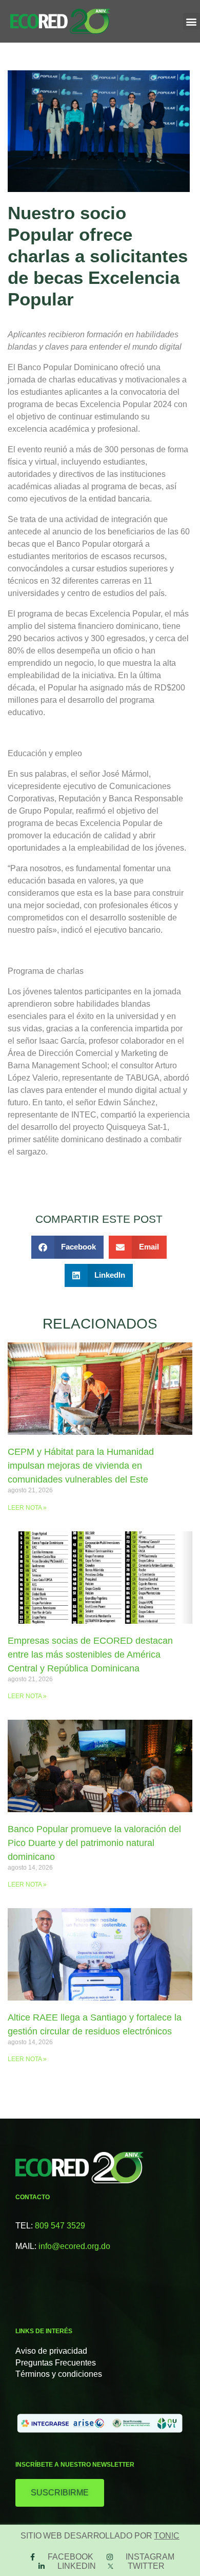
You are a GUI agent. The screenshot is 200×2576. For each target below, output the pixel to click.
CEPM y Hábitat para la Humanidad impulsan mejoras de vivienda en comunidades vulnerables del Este (81, 1466)
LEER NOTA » (27, 1508)
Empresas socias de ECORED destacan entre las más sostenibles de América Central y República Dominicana (90, 1655)
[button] (192, 21)
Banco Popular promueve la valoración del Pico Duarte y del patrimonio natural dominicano (94, 1843)
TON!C (167, 2536)
